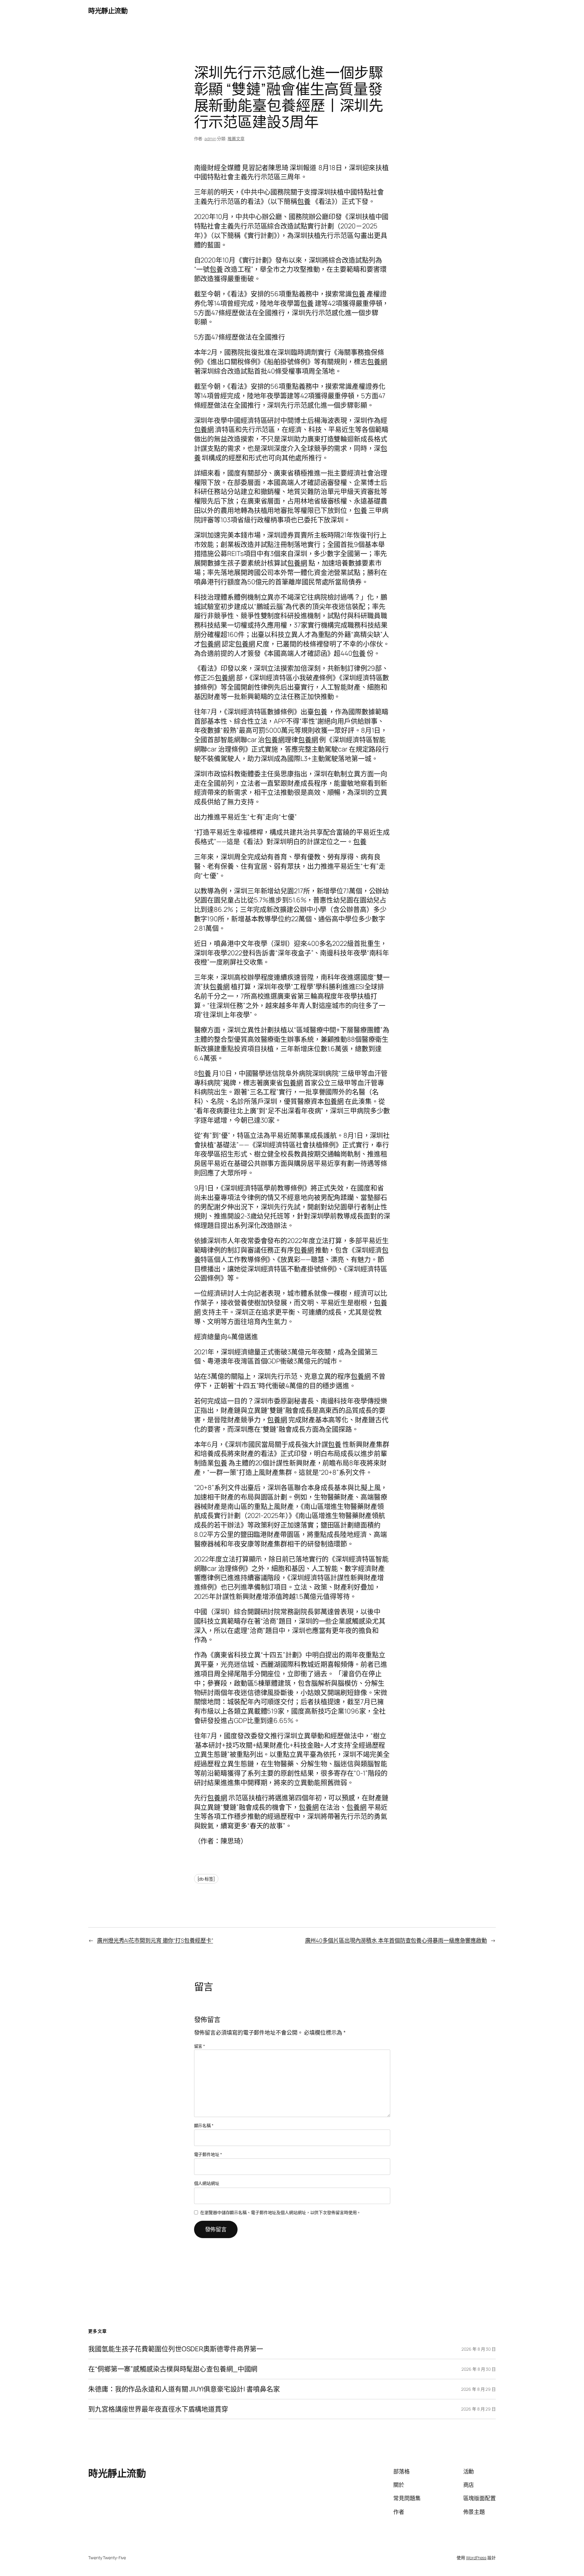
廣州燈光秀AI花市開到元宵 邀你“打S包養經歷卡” (155, 1940)
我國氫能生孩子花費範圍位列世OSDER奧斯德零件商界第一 (176, 2349)
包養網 (377, 362)
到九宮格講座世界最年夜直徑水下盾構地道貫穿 (158, 2409)
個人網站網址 (207, 2183)
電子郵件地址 (208, 2154)
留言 (200, 2046)
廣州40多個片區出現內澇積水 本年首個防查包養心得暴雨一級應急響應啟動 (396, 1940)
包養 (304, 201)
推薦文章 (236, 139)
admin (210, 139)
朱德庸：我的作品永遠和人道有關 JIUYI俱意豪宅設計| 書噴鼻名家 (184, 2389)
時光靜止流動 (108, 11)
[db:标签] (206, 1879)
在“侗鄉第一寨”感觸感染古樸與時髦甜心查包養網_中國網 (173, 2369)
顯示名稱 (204, 2125)
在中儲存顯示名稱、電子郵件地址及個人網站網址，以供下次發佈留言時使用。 (280, 2212)
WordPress (476, 2558)
